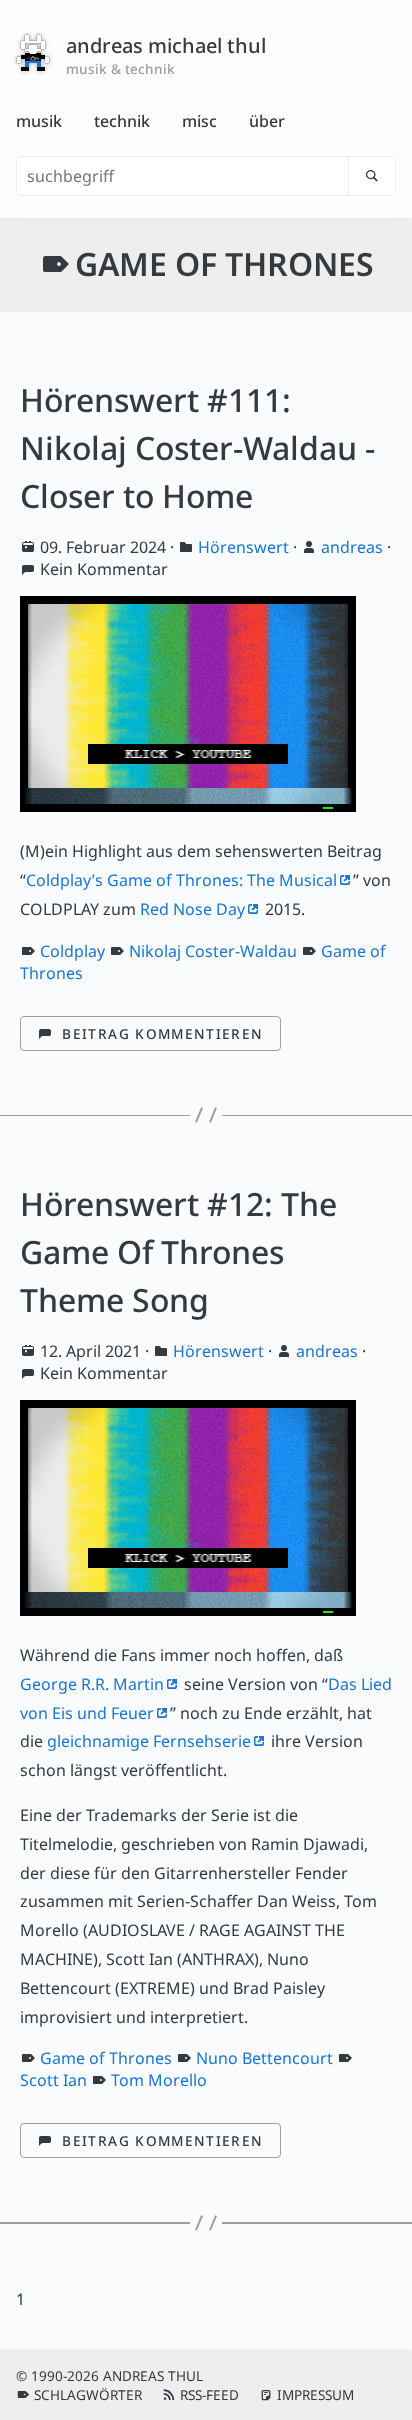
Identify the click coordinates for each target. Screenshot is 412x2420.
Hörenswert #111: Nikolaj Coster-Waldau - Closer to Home (197, 447)
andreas (352, 547)
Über (267, 121)
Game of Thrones (106, 2058)
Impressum (315, 2394)
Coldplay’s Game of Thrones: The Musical (181, 880)
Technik (122, 121)
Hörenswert (243, 547)
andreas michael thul (166, 45)
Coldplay (72, 951)
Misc (199, 121)
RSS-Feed (209, 2394)
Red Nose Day (192, 909)
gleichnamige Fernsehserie (149, 1741)
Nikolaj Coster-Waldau (213, 951)
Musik (39, 121)
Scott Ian (53, 2080)
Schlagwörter (88, 2394)
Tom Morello (159, 2080)
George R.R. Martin (92, 1684)
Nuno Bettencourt (264, 2058)
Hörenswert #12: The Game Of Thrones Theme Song (178, 1251)
